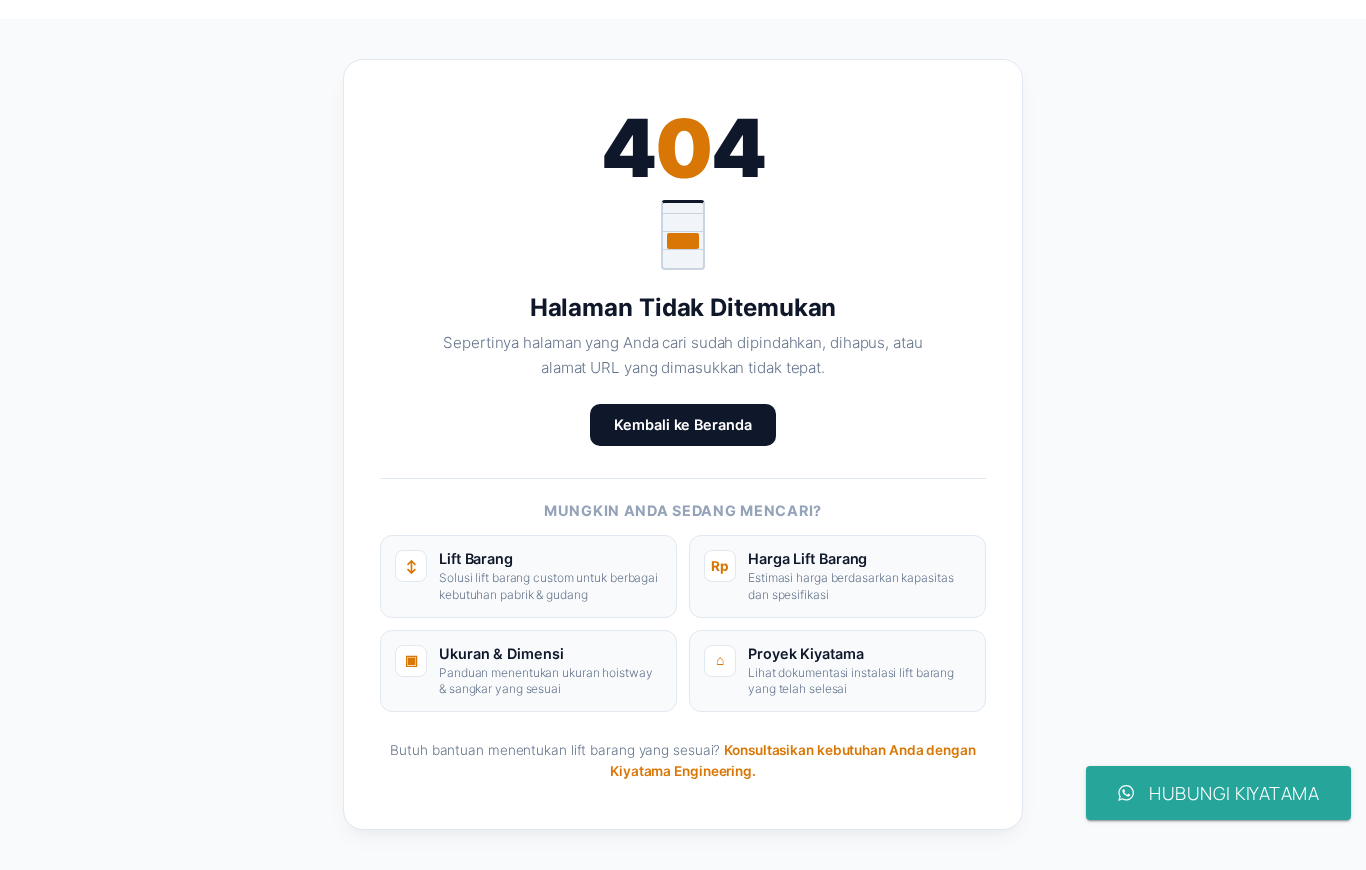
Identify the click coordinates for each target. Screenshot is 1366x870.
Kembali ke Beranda (682, 424)
